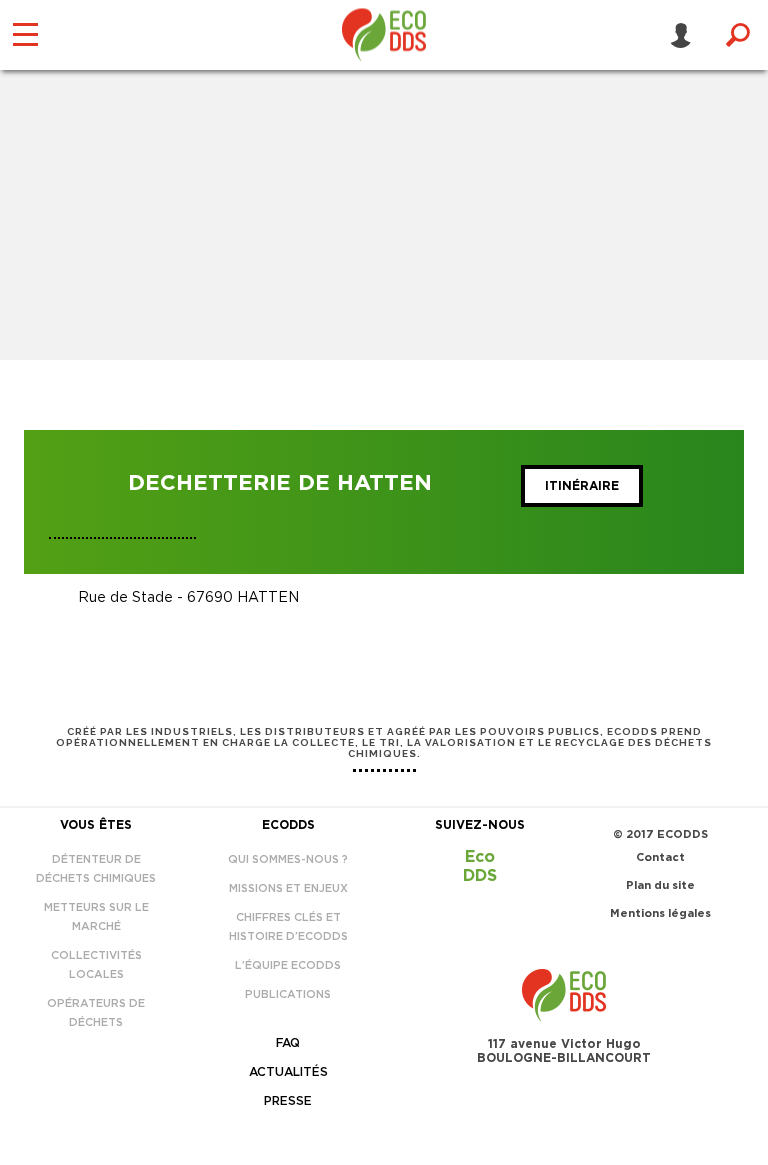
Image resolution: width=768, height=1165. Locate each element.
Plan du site (660, 885)
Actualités (288, 1072)
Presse (288, 1101)
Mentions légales (660, 913)
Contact (660, 857)
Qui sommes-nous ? (288, 859)
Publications (288, 994)
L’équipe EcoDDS (288, 965)
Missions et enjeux (288, 888)
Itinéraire (582, 486)
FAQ (288, 1043)
